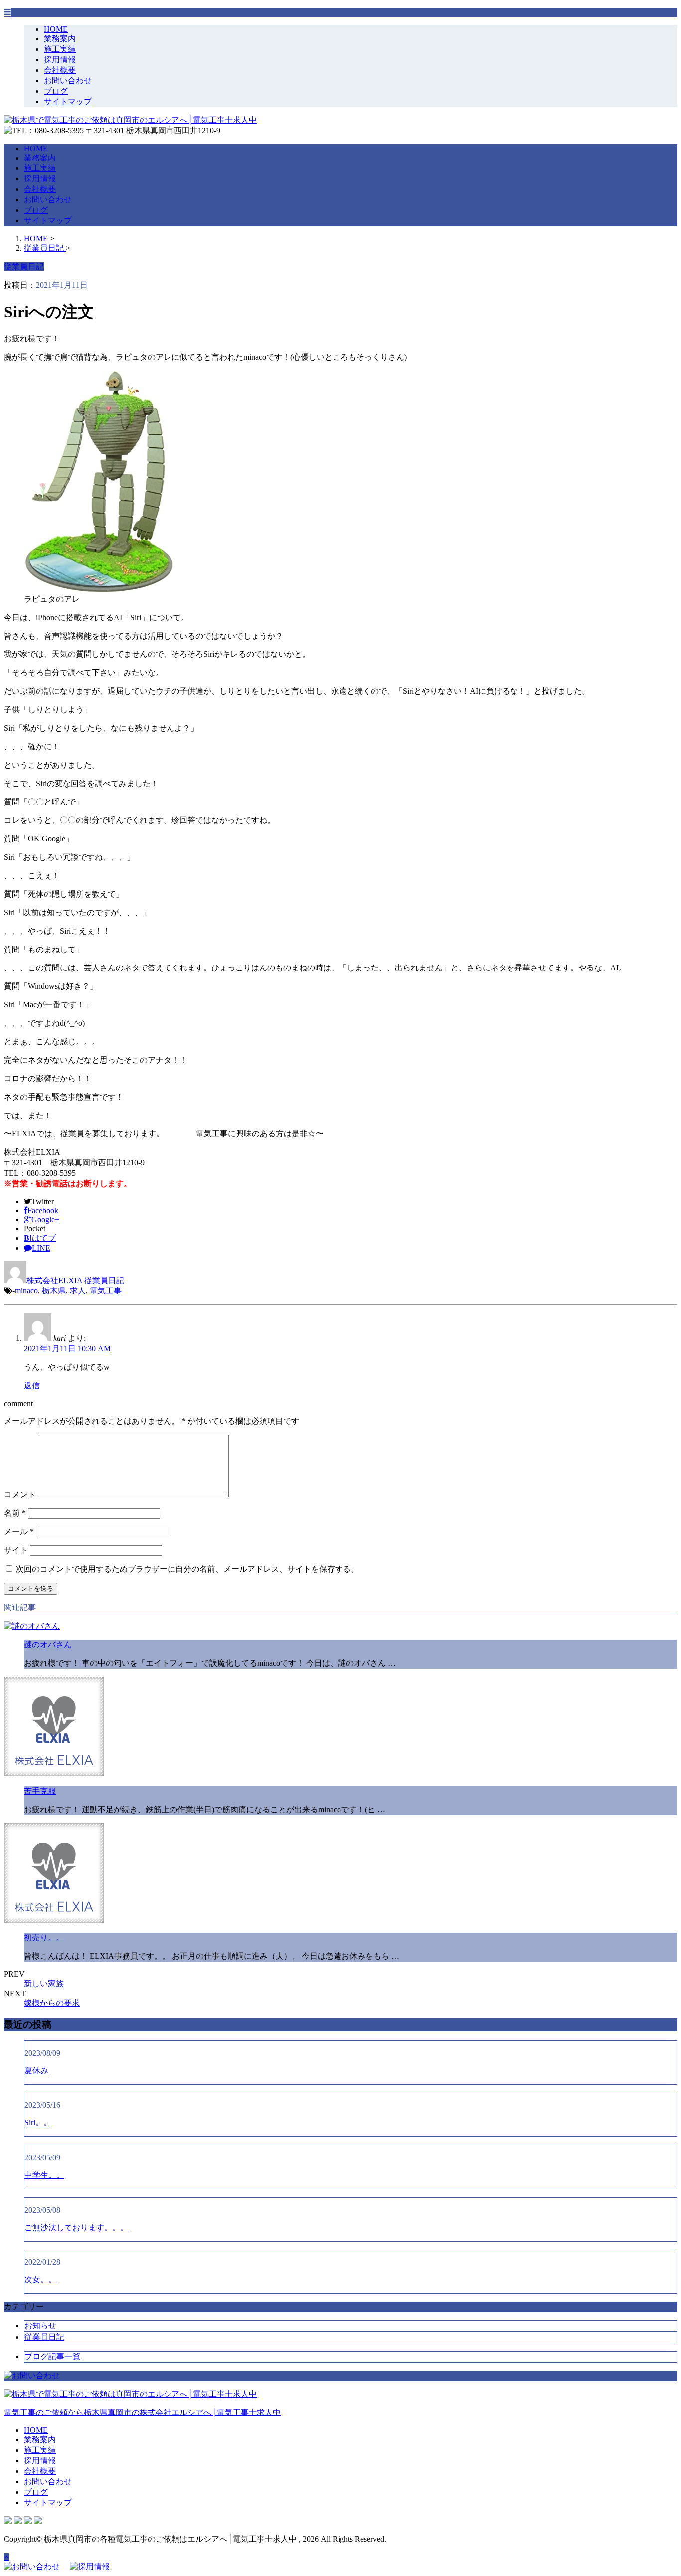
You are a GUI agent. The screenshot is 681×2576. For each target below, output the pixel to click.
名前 (15, 1513)
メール (19, 1531)
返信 (32, 1385)
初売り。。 (44, 1938)
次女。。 (40, 2280)
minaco (26, 1291)
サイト (16, 1550)
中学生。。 (44, 2175)
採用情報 (60, 60)
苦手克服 (40, 1791)
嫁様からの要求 (52, 2003)
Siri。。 (38, 2123)
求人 (78, 1291)
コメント (20, 1495)
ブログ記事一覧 (52, 2356)
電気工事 (106, 1291)
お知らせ (40, 2326)
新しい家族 (44, 1984)
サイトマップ (68, 101)
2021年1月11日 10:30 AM (67, 1349)
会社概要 (60, 70)
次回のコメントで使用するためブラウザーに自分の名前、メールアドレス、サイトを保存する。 (187, 1569)
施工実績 (60, 49)
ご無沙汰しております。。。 (76, 2227)
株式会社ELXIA (54, 1280)
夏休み (36, 2070)
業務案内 (60, 39)
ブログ (56, 91)
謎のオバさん (48, 1645)
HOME (56, 29)
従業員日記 (104, 1280)
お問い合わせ (68, 80)
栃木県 (54, 1291)
